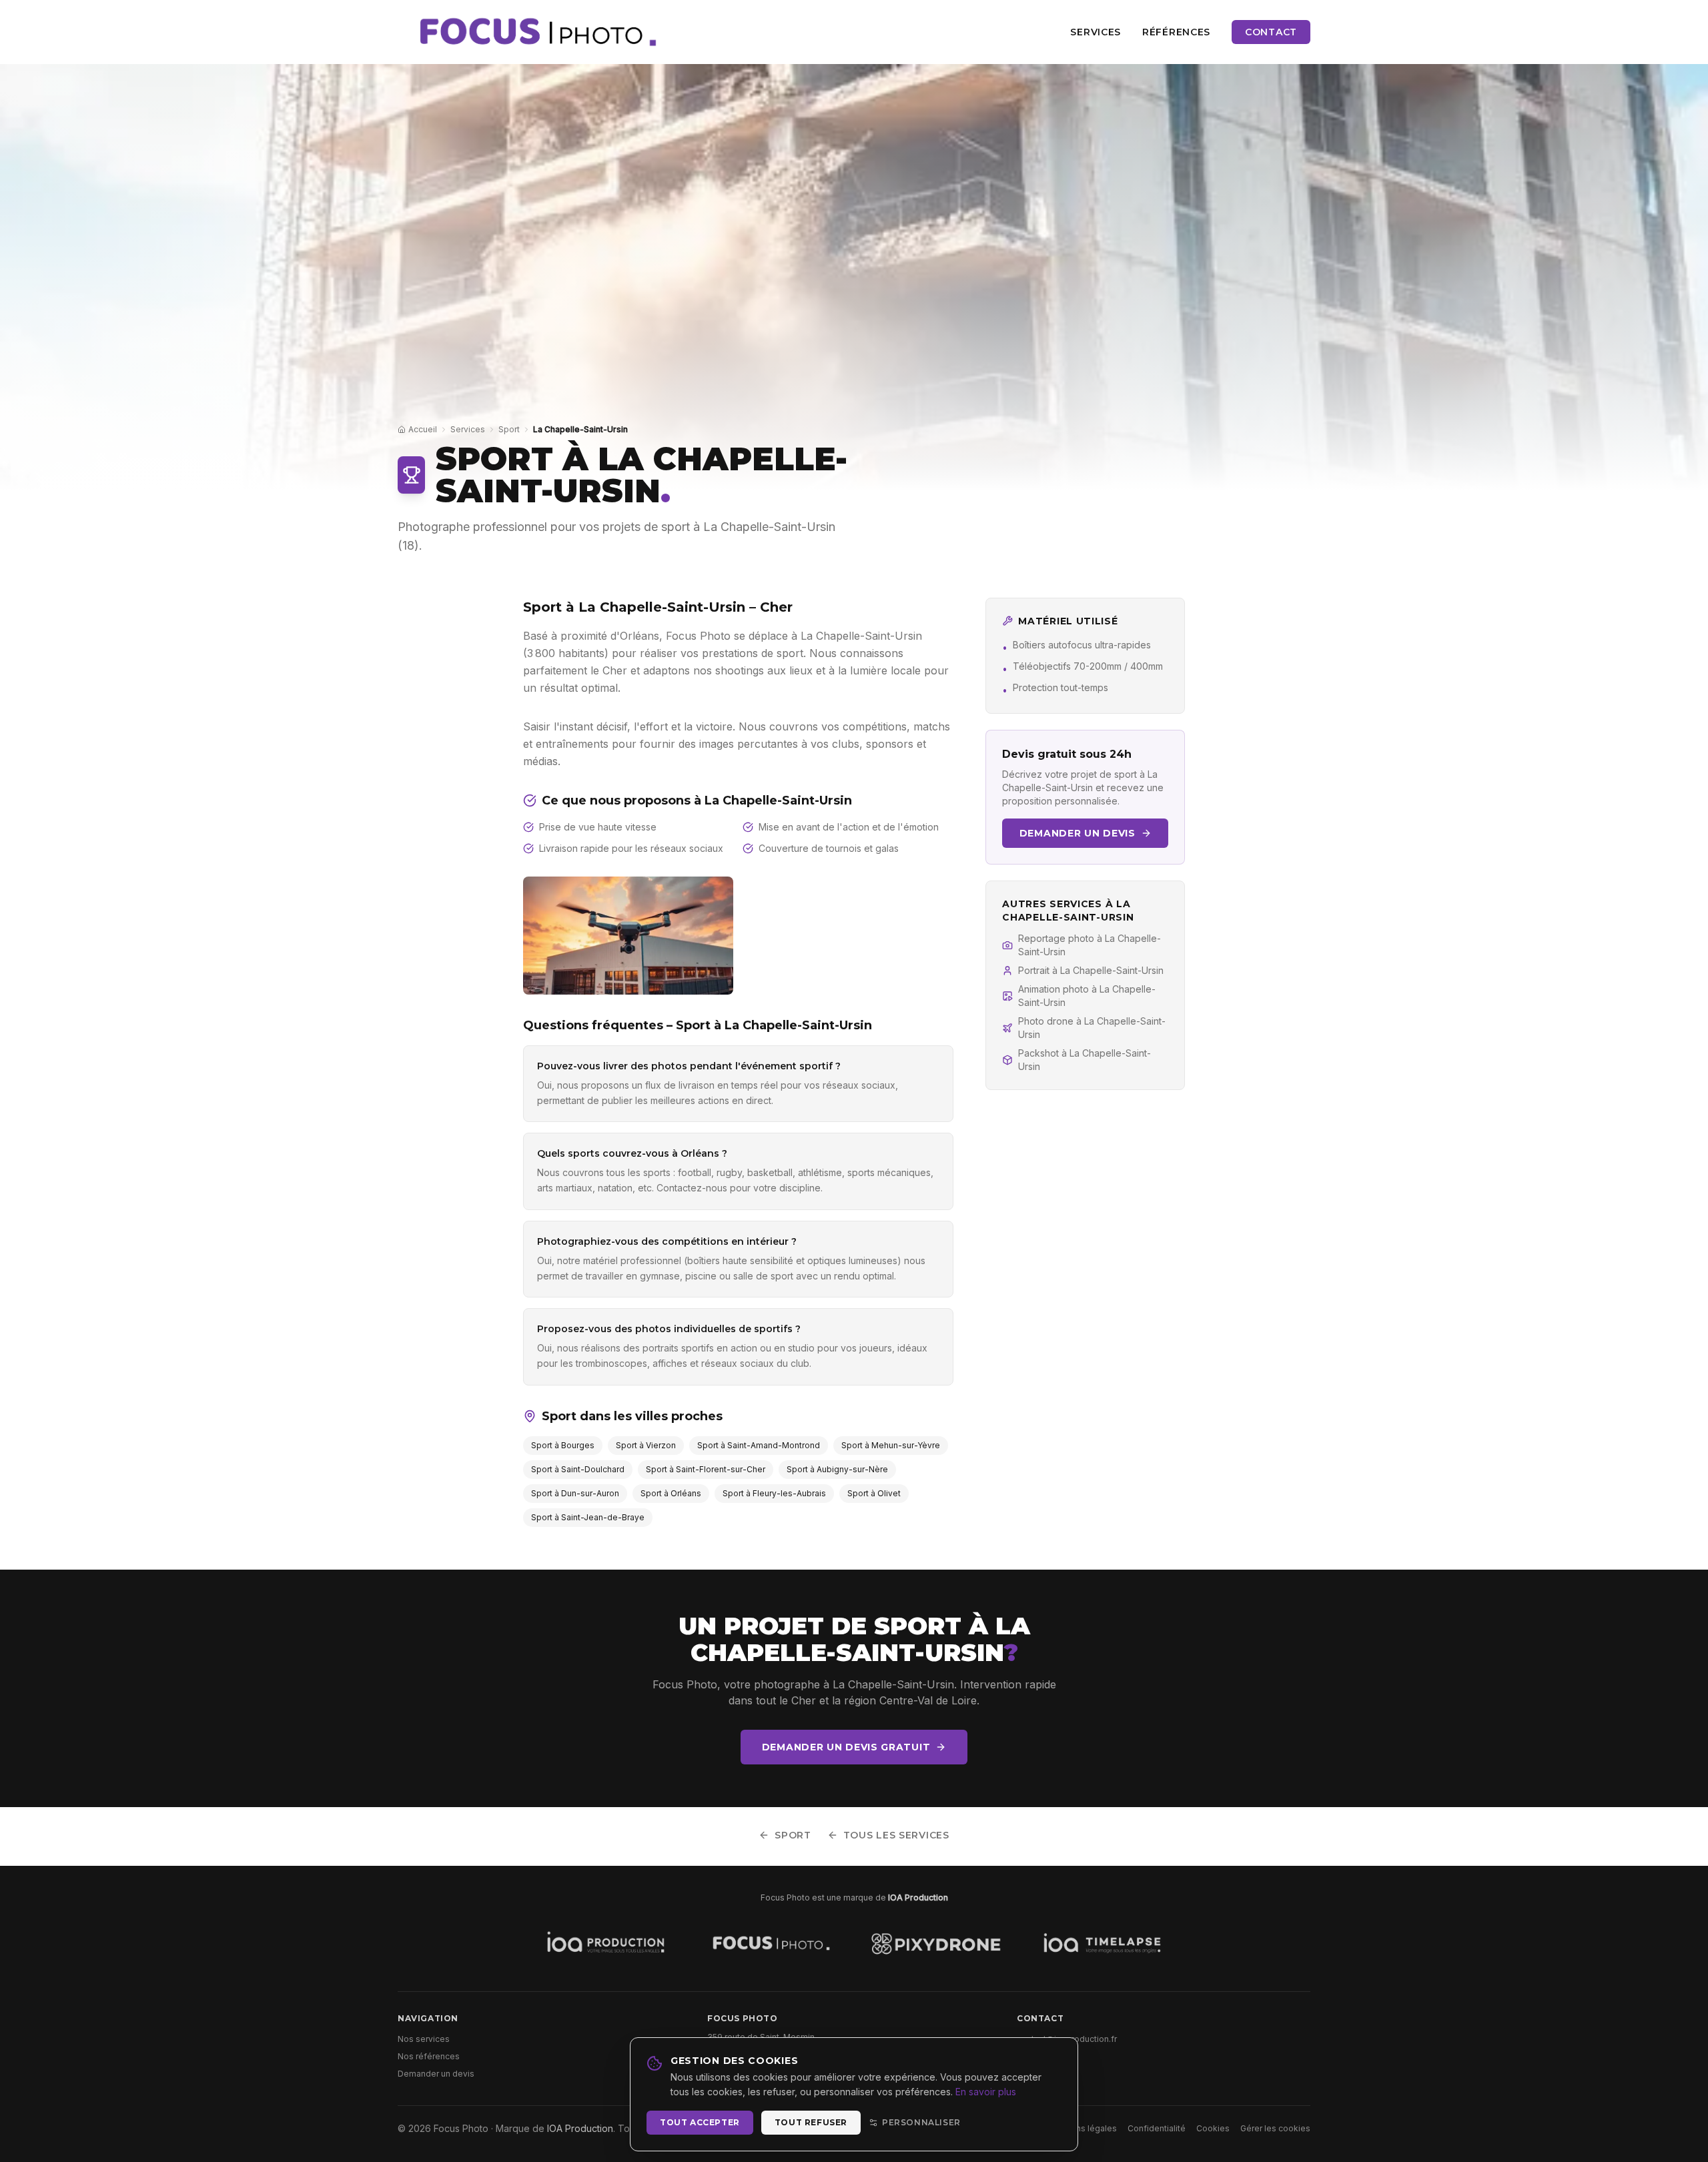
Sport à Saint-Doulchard (578, 1469)
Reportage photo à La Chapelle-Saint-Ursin (1090, 945)
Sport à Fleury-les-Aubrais (774, 1493)
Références (1176, 32)
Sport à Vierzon (646, 1445)
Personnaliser (921, 2122)
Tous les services (896, 1835)
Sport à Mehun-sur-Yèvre (891, 1445)
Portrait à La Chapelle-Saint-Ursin (1091, 970)
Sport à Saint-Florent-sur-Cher (706, 1469)
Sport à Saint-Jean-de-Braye (588, 1517)
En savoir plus (986, 2092)
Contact (1271, 32)
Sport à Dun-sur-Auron (575, 1493)
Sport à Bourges (563, 1445)
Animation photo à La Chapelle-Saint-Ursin (1087, 996)
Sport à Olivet (874, 1493)
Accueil (423, 429)
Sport (509, 429)
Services (1096, 32)
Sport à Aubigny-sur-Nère (837, 1469)
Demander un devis (1078, 833)
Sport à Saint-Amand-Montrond (759, 1445)
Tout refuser (811, 2122)
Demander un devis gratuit (846, 1747)
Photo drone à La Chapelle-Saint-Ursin (1092, 1028)
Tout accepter (700, 2122)
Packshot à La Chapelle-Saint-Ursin (1085, 1060)
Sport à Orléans (671, 1493)
